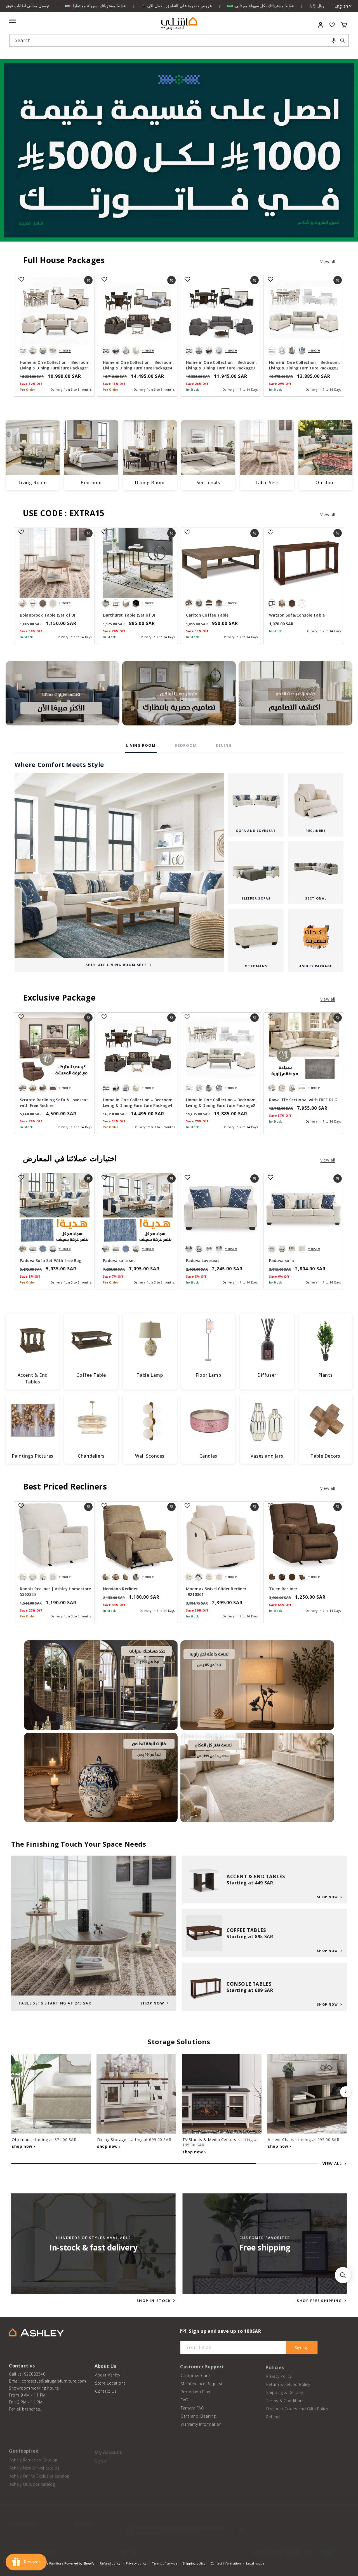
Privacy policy (136, 2563)
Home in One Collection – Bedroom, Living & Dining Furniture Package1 (55, 365)
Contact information (226, 2563)
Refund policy (110, 2563)
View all (328, 262)
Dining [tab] (224, 745)
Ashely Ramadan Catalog (33, 2457)
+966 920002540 (36, 2548)
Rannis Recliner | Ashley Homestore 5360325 (55, 1592)
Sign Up (302, 2347)
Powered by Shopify (79, 2563)
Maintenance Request (202, 2382)
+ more (65, 350)
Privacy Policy (279, 2374)
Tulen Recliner (283, 1589)
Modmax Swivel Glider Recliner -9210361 (216, 1592)
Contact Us (106, 2390)
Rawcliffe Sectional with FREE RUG (303, 1100)
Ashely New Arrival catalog (34, 2465)
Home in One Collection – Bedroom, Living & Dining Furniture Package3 (221, 365)
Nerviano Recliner (120, 1589)
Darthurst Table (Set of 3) (129, 615)
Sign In (101, 2457)
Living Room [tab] (141, 745)
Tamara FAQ (192, 2407)
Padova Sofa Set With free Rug (51, 1260)
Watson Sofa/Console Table (297, 615)
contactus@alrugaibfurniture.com (54, 2381)
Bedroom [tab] (186, 745)
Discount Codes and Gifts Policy (297, 2407)
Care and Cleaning (198, 2415)
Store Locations (110, 2382)
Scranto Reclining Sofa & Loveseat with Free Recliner (54, 1103)
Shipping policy (194, 2563)
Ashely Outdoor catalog (32, 2481)
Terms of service (165, 2563)
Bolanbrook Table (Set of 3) (47, 615)
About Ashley (108, 2374)
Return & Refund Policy (288, 2382)
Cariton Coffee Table (207, 615)
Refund (273, 2415)
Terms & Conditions (285, 2398)
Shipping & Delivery (285, 2390)
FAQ (185, 2398)
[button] (334, 40)
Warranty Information (201, 2423)
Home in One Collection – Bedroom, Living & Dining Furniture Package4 (138, 365)
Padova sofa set (119, 1260)
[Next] (346, 2092)
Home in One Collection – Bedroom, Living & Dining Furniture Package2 (304, 365)
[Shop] (63, 693)
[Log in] (321, 25)
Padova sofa (282, 1260)
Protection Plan (196, 2390)
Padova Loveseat (203, 1260)
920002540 (35, 2374)
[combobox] (179, 40)
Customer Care (195, 2374)
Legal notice (255, 2563)
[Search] (343, 40)
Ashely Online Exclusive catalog (39, 2473)
